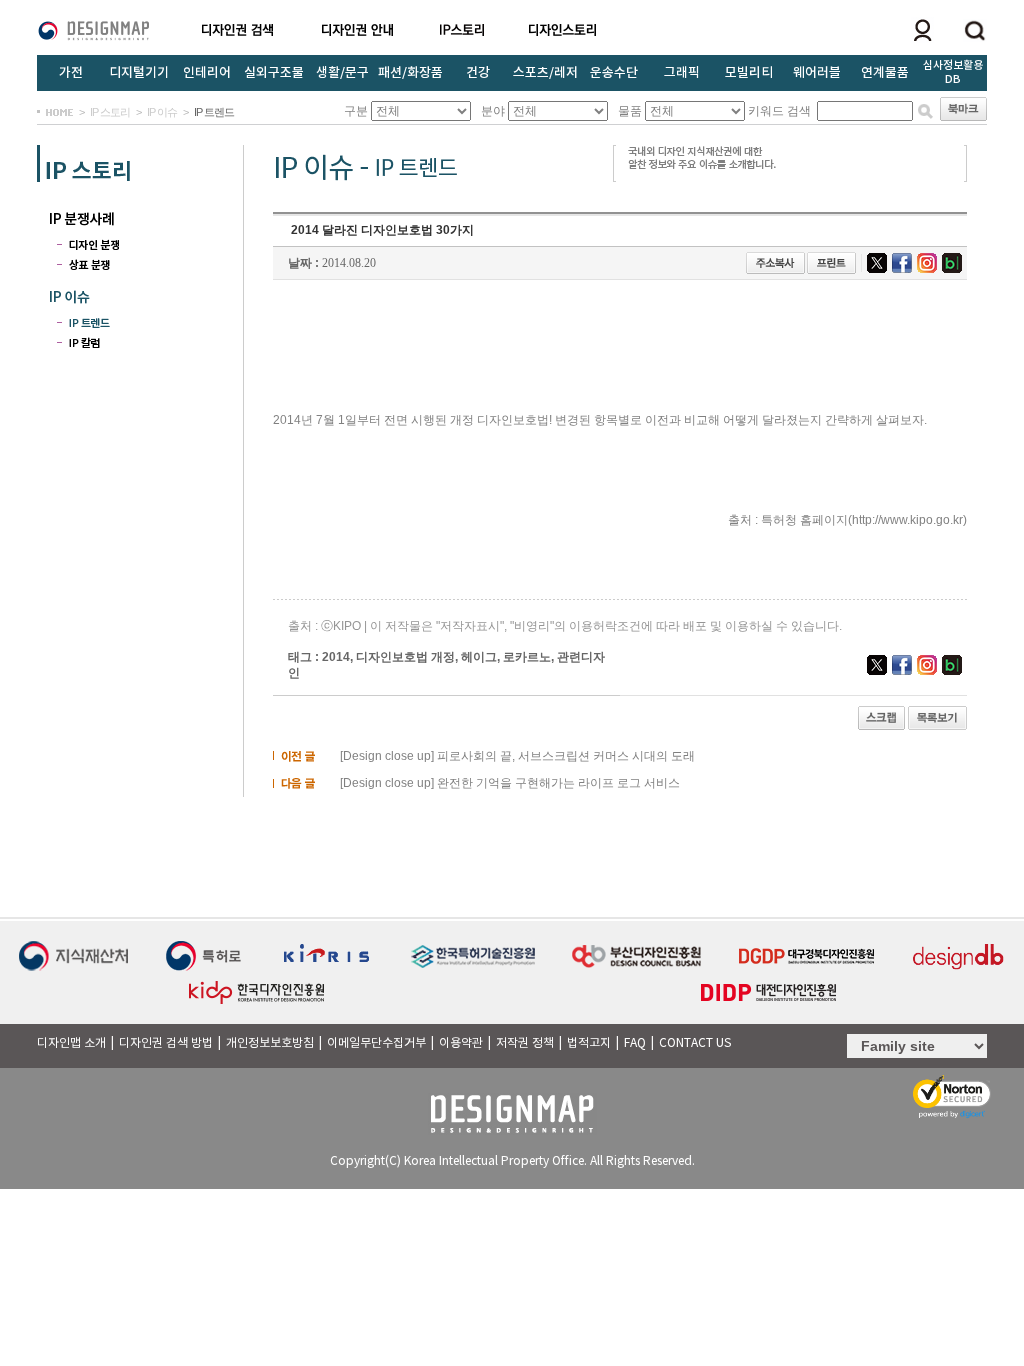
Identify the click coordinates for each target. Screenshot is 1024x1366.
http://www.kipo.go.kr (907, 520)
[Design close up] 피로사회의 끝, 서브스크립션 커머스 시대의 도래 (516, 756)
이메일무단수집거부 (376, 1043)
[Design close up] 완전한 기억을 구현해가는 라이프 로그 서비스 (508, 783)
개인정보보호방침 (270, 1043)
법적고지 (589, 1043)
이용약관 (461, 1043)
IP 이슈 (162, 112)
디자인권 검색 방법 (166, 1043)
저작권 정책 (525, 1043)
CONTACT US (695, 1043)
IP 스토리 (110, 112)
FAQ (635, 1043)
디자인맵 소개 (71, 1043)
